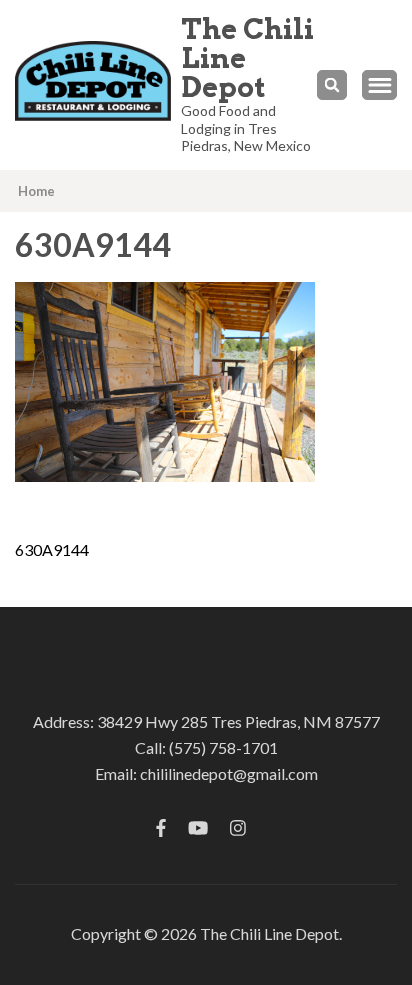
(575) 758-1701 (223, 747)
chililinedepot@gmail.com (229, 773)
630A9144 (52, 549)
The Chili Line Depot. (271, 933)
